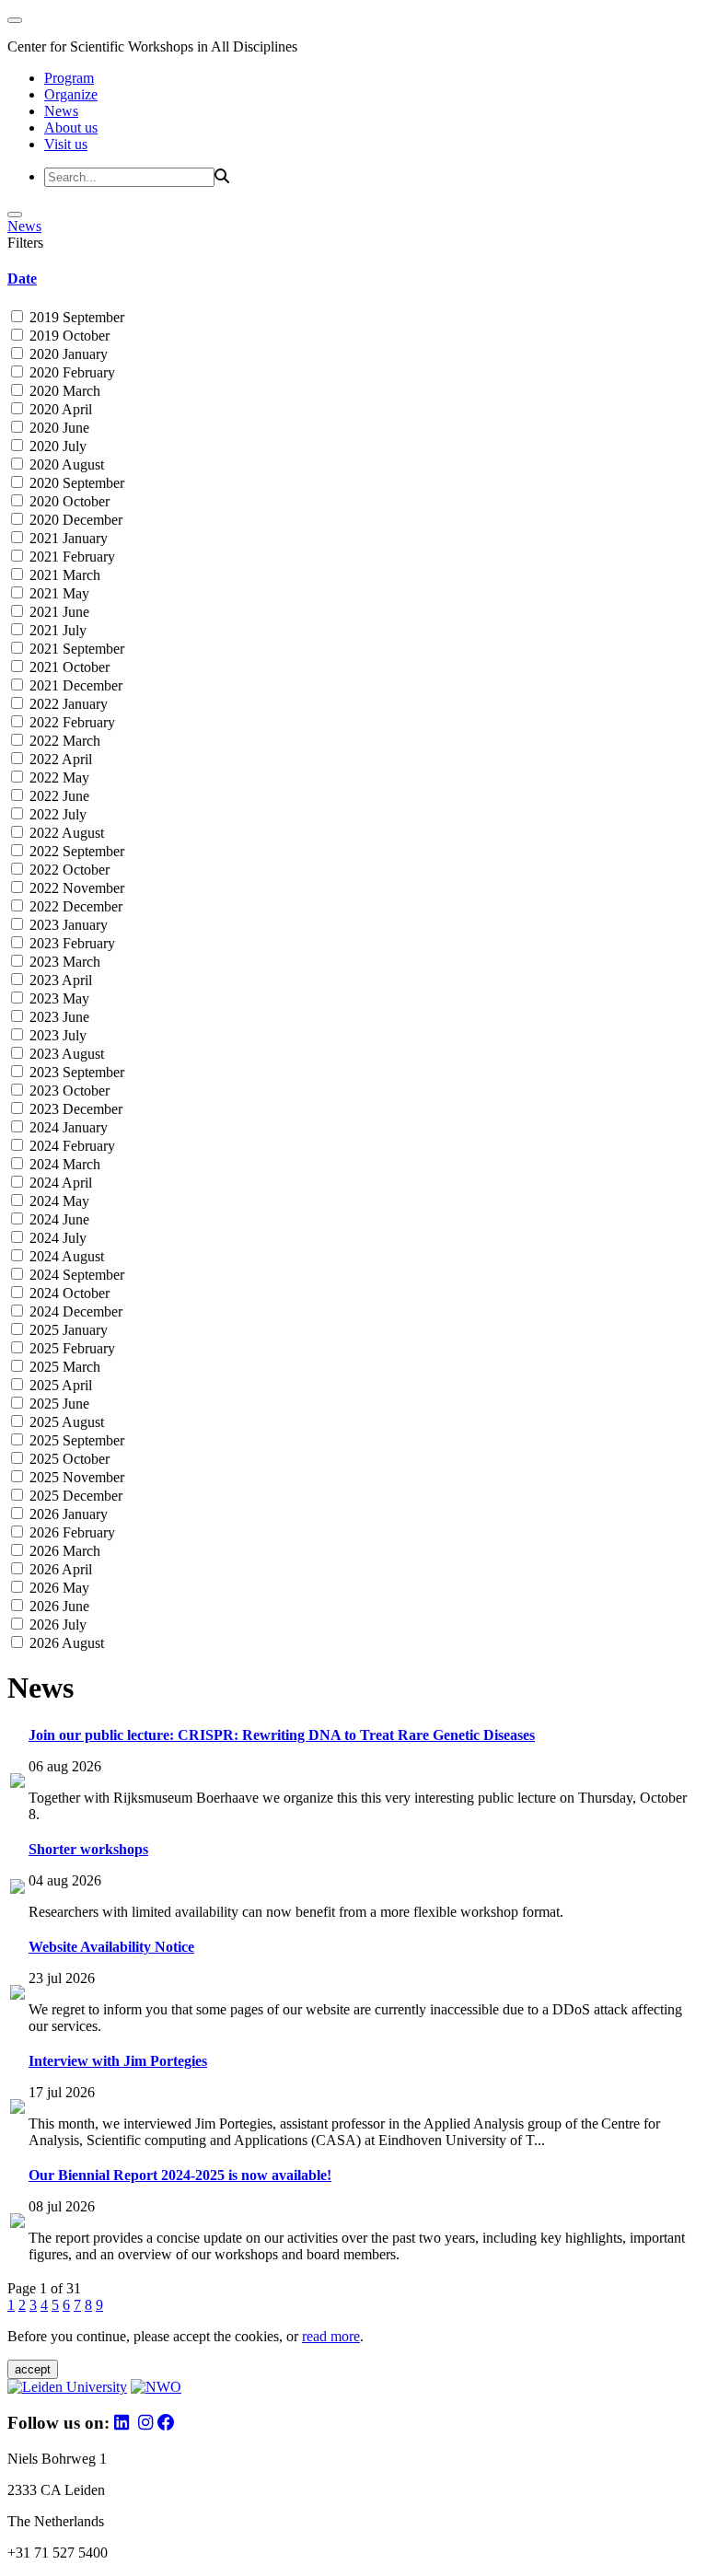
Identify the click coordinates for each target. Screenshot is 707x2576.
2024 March (63, 1164)
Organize (71, 94)
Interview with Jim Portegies (118, 2061)
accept (33, 2369)
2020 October (68, 501)
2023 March (63, 962)
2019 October (68, 336)
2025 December (74, 1496)
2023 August (65, 1054)
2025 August (65, 1422)
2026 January (67, 1514)
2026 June (58, 1606)
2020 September (75, 483)
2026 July (56, 1625)
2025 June (58, 1404)
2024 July (56, 1238)
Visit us (66, 144)
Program (69, 78)
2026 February (70, 1532)
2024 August (65, 1256)
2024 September (75, 1275)
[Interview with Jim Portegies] (17, 2109)
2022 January (67, 704)
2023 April (59, 980)
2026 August (65, 1643)
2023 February (70, 943)
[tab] (353, 279)
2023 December (74, 1109)
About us (71, 128)
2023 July (56, 1035)
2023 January (67, 925)
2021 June (58, 612)
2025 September (75, 1440)
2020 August (65, 464)
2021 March (63, 575)
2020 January (67, 354)
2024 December (74, 1311)
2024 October (68, 1293)
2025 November (75, 1477)
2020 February (70, 372)
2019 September (75, 317)
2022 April (59, 759)
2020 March (63, 391)
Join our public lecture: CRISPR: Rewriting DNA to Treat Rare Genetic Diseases (282, 1735)
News (61, 111)
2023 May (58, 998)
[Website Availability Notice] (17, 1995)
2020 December (74, 520)
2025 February (70, 1348)
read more (331, 2336)
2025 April (59, 1385)
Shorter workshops (88, 1849)
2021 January (67, 538)
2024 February (70, 1146)
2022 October (68, 870)
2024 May (58, 1201)
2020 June (58, 428)
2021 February (70, 557)
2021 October (68, 667)
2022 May (58, 777)
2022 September (75, 851)
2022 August (65, 833)
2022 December (74, 906)
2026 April (59, 1569)
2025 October (68, 1459)
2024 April (59, 1183)
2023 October (68, 1091)
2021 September (75, 649)
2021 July (56, 630)
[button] (353, 279)
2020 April (59, 409)
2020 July (56, 446)
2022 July (56, 814)
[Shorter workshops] (17, 1889)
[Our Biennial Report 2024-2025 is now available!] (17, 2223)
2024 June (58, 1219)
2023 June (58, 1017)
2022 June (58, 796)
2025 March (63, 1367)
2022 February (70, 722)
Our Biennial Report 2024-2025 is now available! (180, 2175)
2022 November (75, 888)
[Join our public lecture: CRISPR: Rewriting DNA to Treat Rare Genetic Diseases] (17, 1783)
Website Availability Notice (111, 1947)
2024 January (67, 1127)
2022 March (63, 741)
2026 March (63, 1551)
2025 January (67, 1330)
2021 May (58, 593)
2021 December (74, 685)
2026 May (58, 1588)
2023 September (75, 1072)
